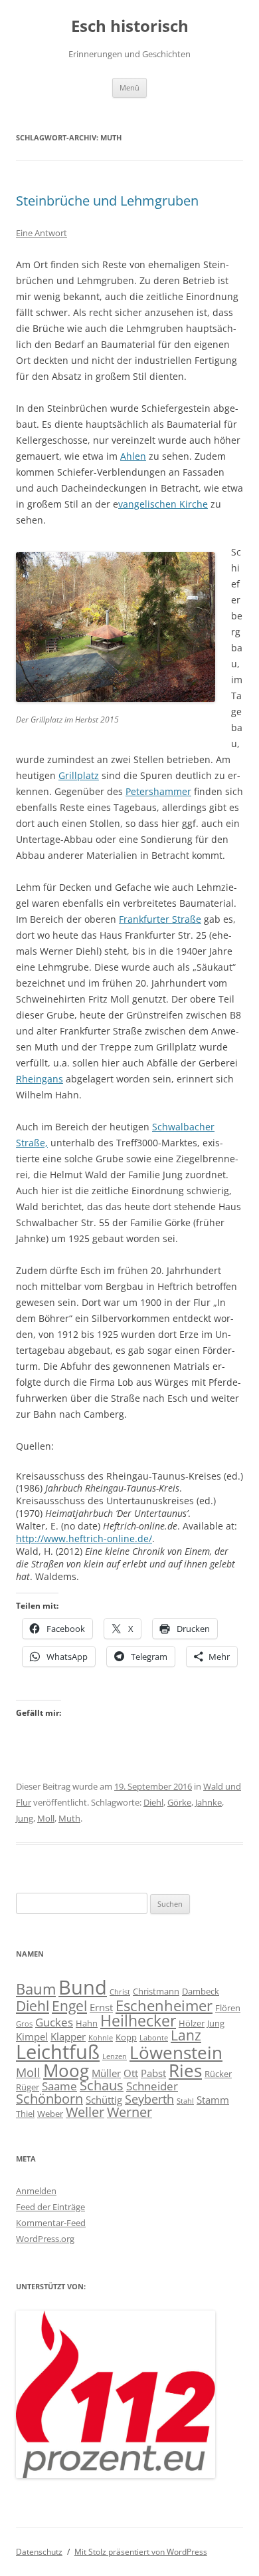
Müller (106, 2073)
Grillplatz (79, 775)
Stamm (213, 2100)
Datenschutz (39, 2552)
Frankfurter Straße (160, 919)
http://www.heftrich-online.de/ (84, 1538)
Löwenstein (176, 2053)
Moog (66, 2070)
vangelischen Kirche (163, 504)
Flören (228, 2008)
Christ (120, 1992)
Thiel (25, 2114)
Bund (83, 1987)
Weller (85, 2112)
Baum (36, 1989)
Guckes (54, 2022)
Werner (129, 2112)
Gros (24, 2024)
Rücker (218, 2074)
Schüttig (104, 2100)
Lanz (186, 2035)
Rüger (28, 2087)
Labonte (154, 2038)
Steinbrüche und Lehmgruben (107, 201)
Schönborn (49, 2099)
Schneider (152, 2086)
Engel (69, 2006)
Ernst (101, 2007)
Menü (129, 87)
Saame (59, 2086)
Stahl (185, 2101)
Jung (25, 1818)
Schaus (102, 2085)
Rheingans (40, 1079)
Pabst (153, 2073)
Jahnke (209, 1802)
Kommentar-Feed (51, 2223)
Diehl (153, 1802)
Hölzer (192, 2023)
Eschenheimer (164, 2005)
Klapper (68, 2036)
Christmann (156, 1991)
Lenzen (115, 2056)
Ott (131, 2073)
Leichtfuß (58, 2051)
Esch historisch (130, 26)
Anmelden (36, 2191)
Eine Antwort (42, 233)
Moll (46, 1818)
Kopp (126, 2037)
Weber (50, 2114)
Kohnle (101, 2038)
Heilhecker (138, 2020)
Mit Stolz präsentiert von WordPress (141, 2552)
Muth (69, 1818)
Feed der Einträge (50, 2207)
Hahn (87, 2023)
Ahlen (133, 456)
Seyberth (149, 2099)
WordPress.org (45, 2239)
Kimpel (32, 2036)
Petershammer (158, 791)
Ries (185, 2071)
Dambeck (201, 1991)
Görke (179, 1802)
